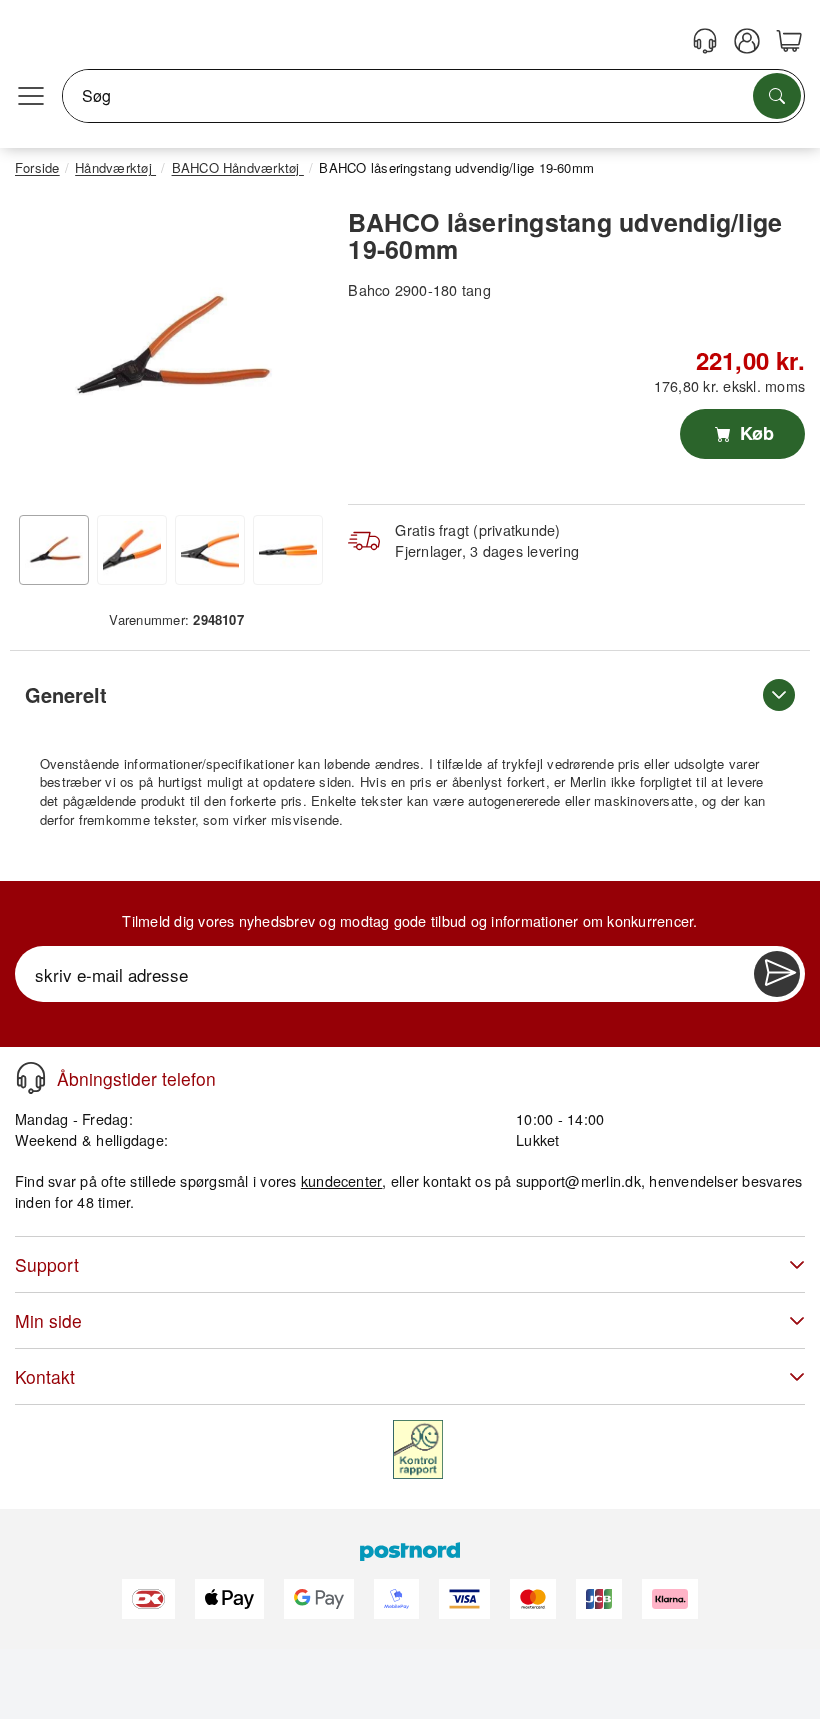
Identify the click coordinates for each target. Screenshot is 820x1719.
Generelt (66, 694)
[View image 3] (210, 550)
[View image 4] (288, 550)
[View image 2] (132, 550)
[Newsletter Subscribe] (777, 974)
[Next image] (293, 351)
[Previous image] (45, 351)
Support (47, 1264)
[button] (169, 346)
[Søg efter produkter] (777, 96)
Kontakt (45, 1376)
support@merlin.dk (578, 1180)
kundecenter (342, 1180)
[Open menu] (31, 96)
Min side (48, 1320)
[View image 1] (54, 550)
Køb (754, 433)
